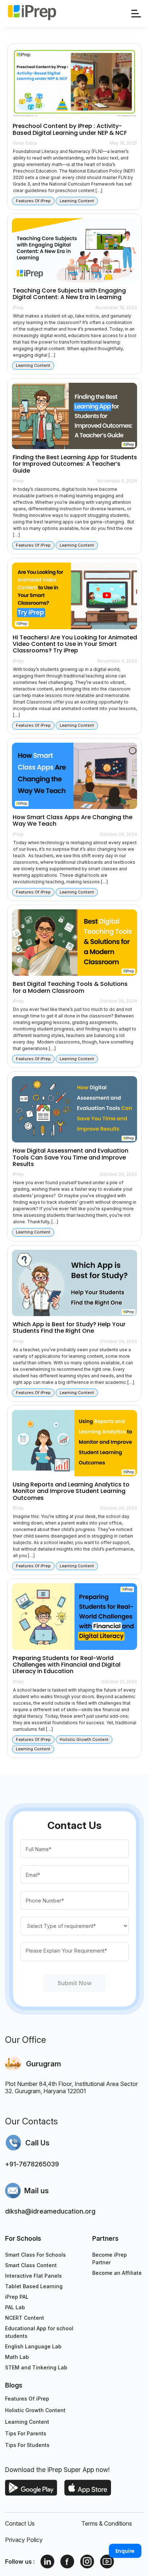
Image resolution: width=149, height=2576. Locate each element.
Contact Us (20, 2523)
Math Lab (17, 2357)
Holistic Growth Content (35, 2410)
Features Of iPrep (27, 2399)
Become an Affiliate (117, 2273)
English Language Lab (33, 2346)
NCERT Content (25, 2318)
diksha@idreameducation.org (50, 2211)
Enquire (125, 2551)
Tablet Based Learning (34, 2286)
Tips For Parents (26, 2433)
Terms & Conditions (107, 2523)
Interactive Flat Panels (33, 2276)
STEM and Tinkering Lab (36, 2367)
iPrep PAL (17, 2297)
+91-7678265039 (32, 2164)
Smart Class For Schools (35, 2255)
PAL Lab (15, 2307)
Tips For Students (27, 2445)
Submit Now (74, 1983)
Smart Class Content (31, 2265)
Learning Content (27, 2422)
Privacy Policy (24, 2540)
